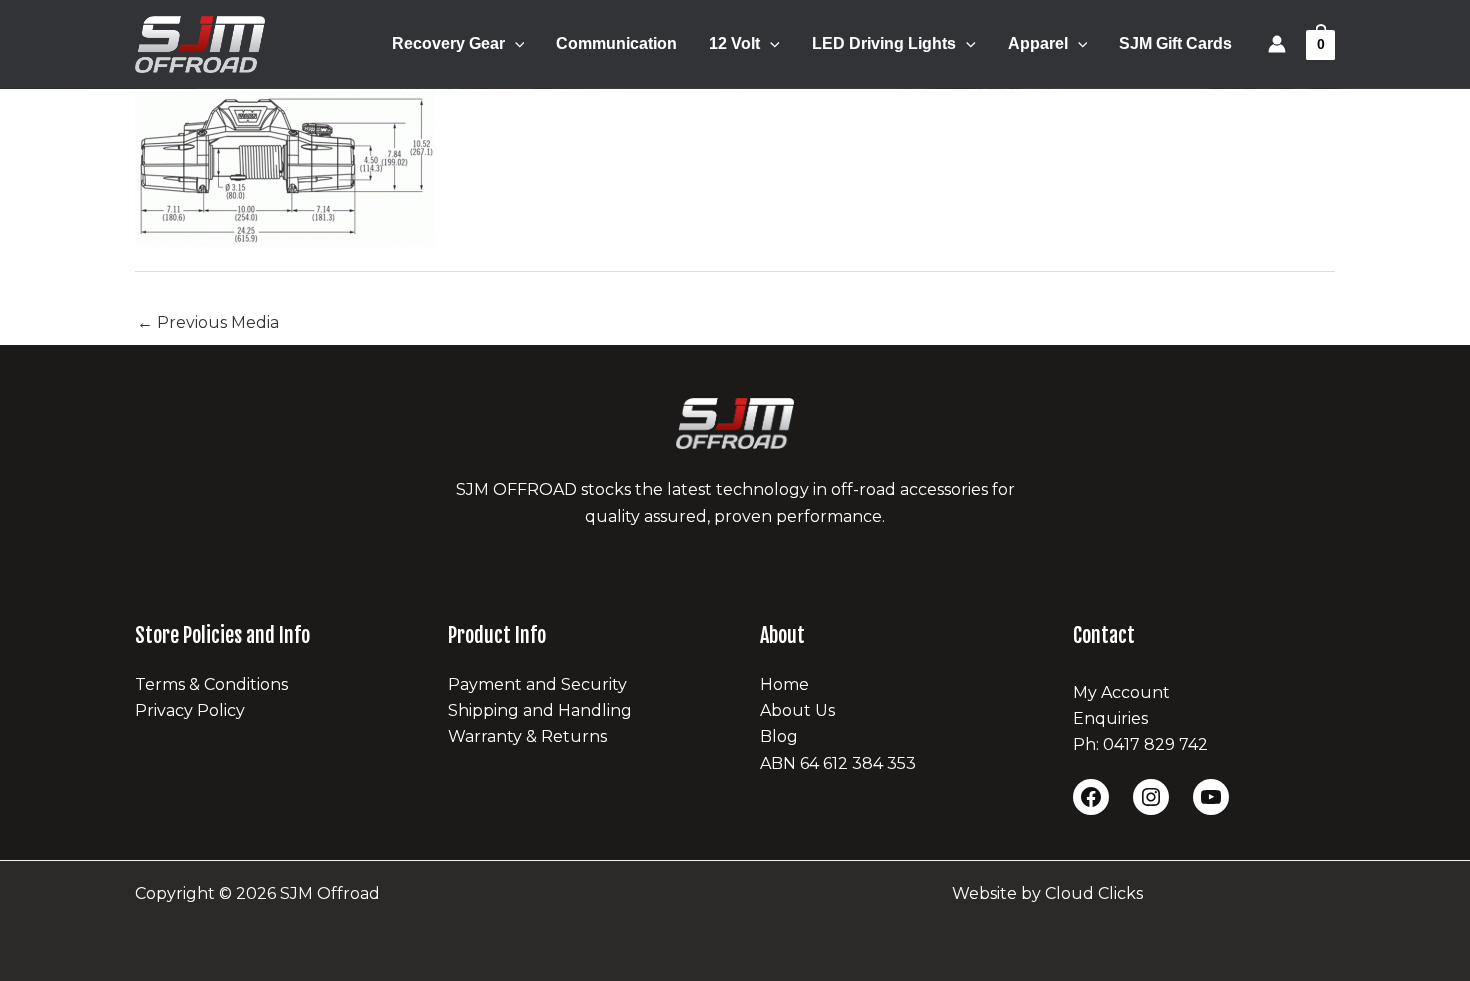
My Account (1121, 692)
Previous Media (208, 322)
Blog (779, 736)
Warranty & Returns (527, 736)
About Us (797, 710)
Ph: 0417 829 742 (1140, 744)
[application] (515, 44)
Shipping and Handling (540, 710)
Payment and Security (537, 684)
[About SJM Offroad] (735, 423)
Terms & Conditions (211, 684)
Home (784, 684)
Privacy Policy (190, 710)
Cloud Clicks (1094, 893)
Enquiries (1110, 718)
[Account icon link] (1277, 44)
